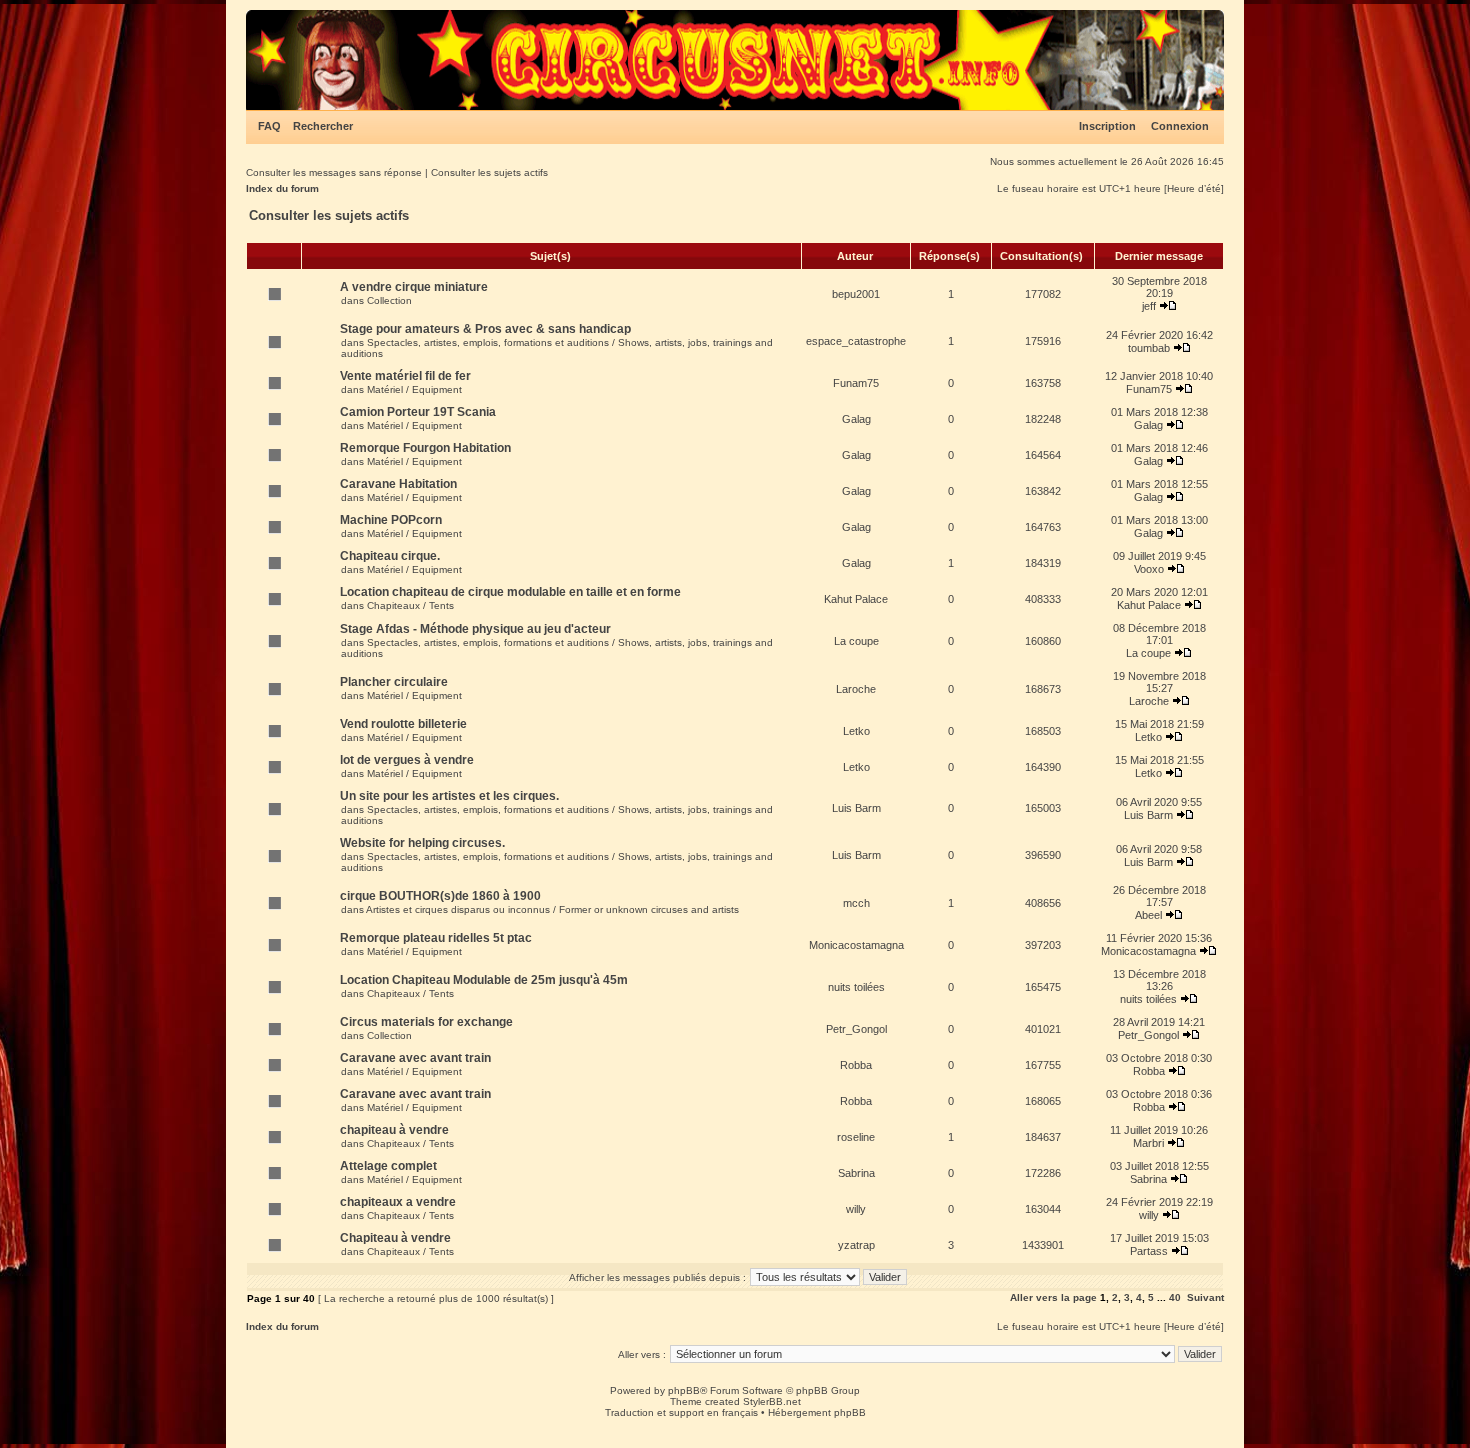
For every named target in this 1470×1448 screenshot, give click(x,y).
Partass (1149, 1251)
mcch (856, 903)
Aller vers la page (1055, 1297)
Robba (856, 1065)
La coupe (856, 641)
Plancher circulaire (394, 682)
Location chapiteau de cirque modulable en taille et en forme (510, 592)
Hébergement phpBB (817, 1412)
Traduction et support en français (681, 1412)
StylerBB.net (772, 1401)
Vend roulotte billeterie (403, 724)
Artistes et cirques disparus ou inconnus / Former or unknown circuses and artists (552, 909)
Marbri (1148, 1143)
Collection (389, 300)
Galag (856, 419)
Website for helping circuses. (422, 843)
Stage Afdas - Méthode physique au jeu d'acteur (475, 629)
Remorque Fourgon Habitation (425, 448)
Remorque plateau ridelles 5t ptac (436, 938)
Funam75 (856, 383)
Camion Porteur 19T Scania (418, 412)
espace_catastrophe (856, 341)
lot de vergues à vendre (407, 760)
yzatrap (856, 1245)
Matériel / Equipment (414, 389)
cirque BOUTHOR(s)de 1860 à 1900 (440, 896)
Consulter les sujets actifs (489, 172)
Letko (856, 731)
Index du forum (282, 188)
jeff (1149, 306)
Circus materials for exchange (426, 1022)
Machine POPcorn (391, 520)
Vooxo (1149, 569)
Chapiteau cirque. (390, 556)
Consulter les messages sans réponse (334, 172)
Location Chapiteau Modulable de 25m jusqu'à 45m (484, 980)
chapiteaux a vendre (398, 1202)
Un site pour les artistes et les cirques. (449, 796)
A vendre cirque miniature (414, 287)
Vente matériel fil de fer (405, 376)
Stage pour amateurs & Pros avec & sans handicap (485, 329)
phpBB (684, 1390)
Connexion (1180, 126)
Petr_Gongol (856, 1029)
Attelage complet (388, 1166)
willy (856, 1209)
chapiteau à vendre (394, 1130)
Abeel (1148, 915)
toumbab (1149, 348)
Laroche (856, 689)
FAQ (269, 126)
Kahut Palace (856, 599)
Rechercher (323, 126)
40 (1175, 1297)
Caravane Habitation (398, 484)
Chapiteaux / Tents (410, 605)
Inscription (1107, 126)
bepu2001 (856, 294)
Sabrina (856, 1173)
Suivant (1205, 1297)
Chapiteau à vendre (395, 1238)
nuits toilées (856, 987)
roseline (856, 1137)
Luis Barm (856, 808)
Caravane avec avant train (415, 1058)
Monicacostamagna (856, 945)
